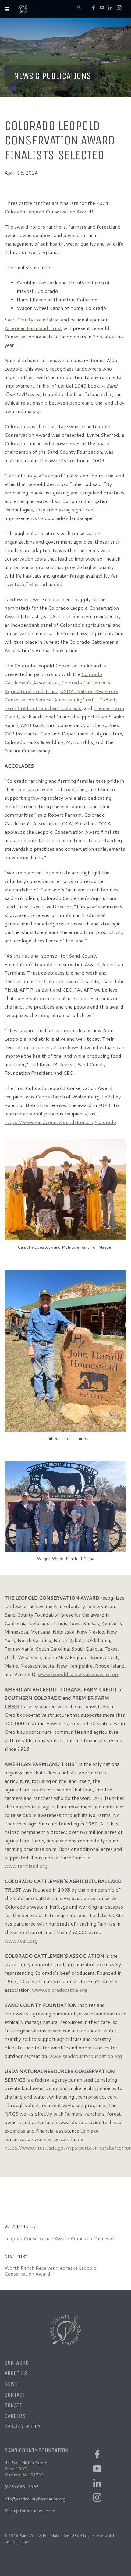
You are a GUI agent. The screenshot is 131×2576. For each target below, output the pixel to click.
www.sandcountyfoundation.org (86, 2056)
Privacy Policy (23, 2427)
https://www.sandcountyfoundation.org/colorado (60, 1122)
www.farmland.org (26, 1866)
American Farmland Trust (33, 328)
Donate (13, 2405)
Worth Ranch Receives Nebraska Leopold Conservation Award (51, 2271)
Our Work (16, 2363)
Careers (15, 2416)
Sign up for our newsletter (30, 2511)
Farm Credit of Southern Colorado (43, 708)
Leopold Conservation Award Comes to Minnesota (61, 2238)
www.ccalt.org (21, 1941)
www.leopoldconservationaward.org (79, 1674)
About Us (16, 2373)
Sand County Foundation (32, 319)
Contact (15, 2395)
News (11, 2384)
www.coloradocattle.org (59, 1990)
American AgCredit (75, 699)
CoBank (108, 699)
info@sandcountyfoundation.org (35, 2499)
